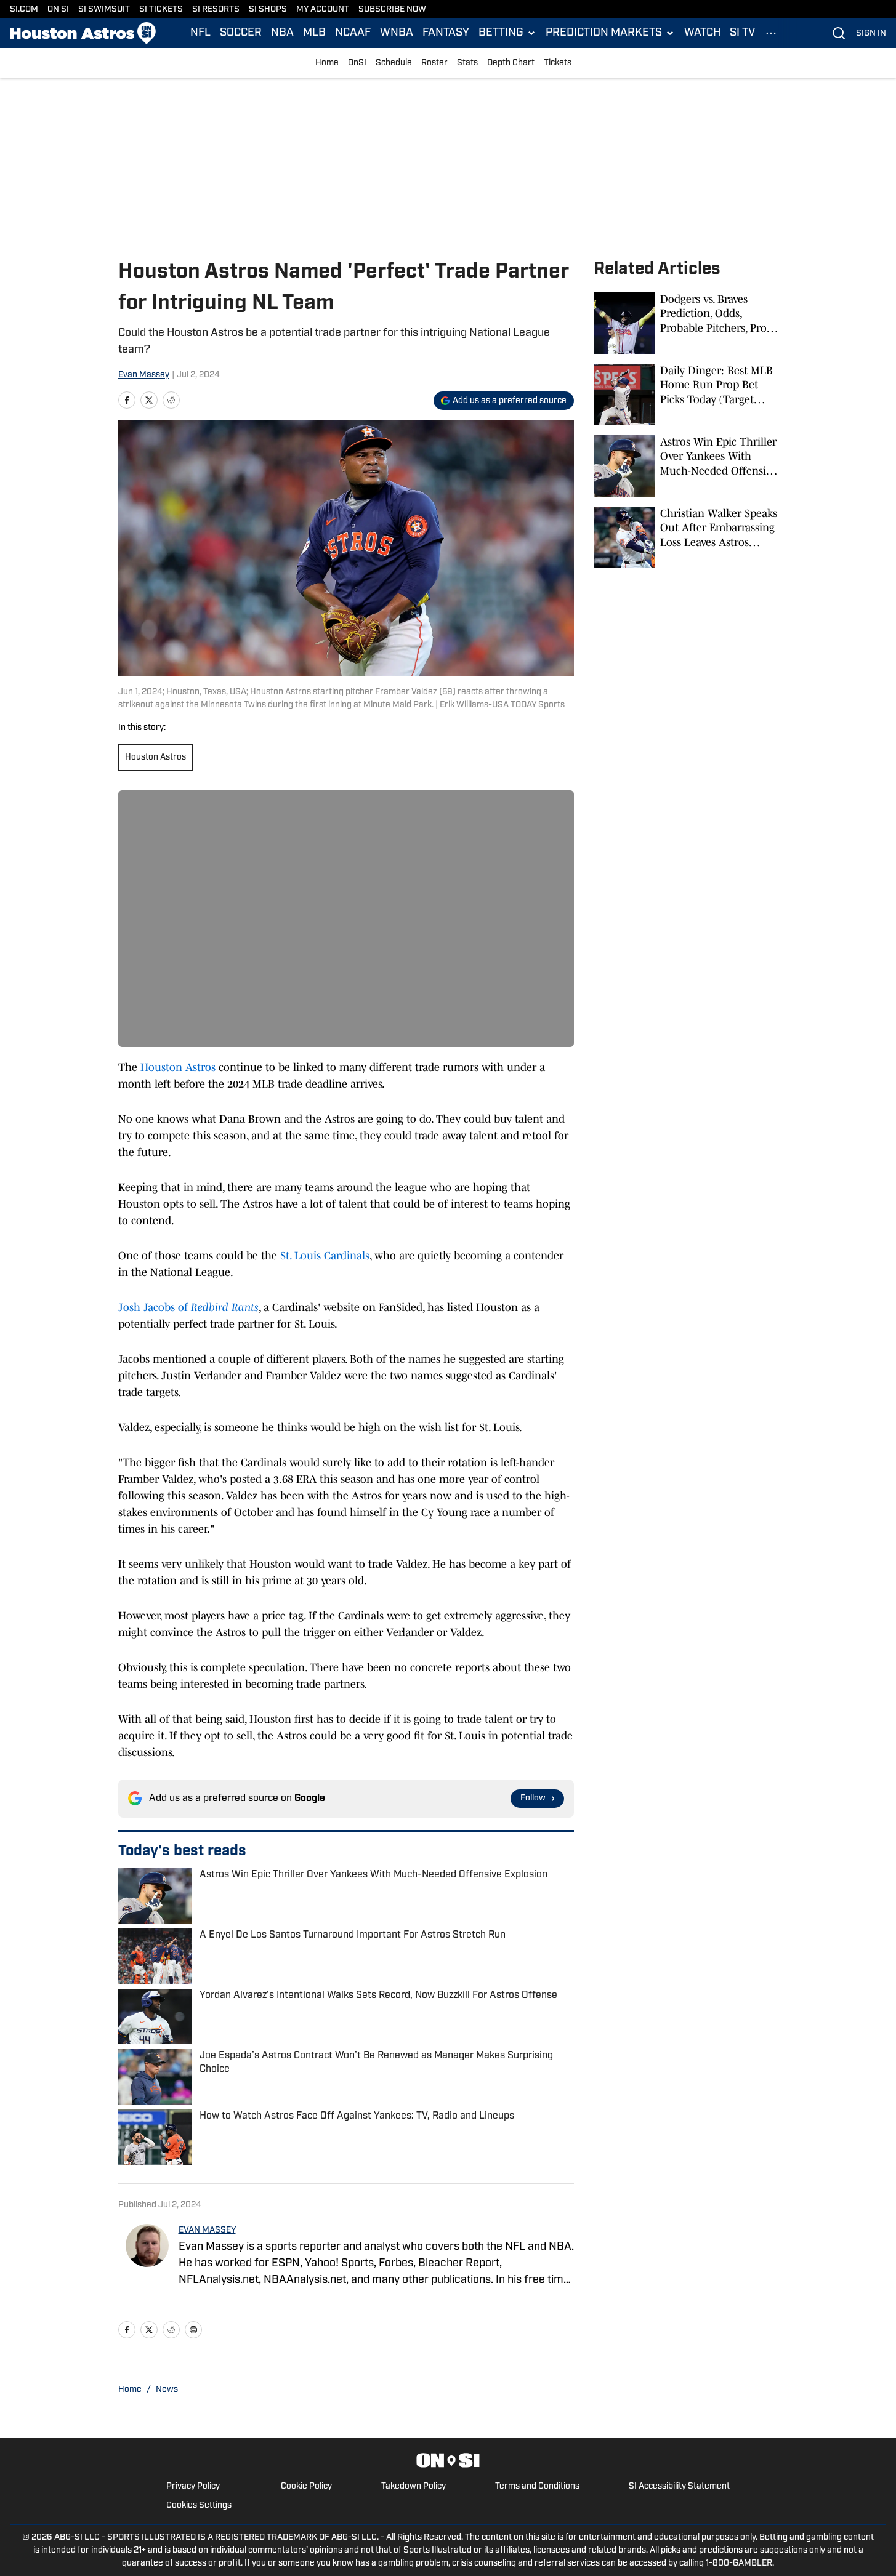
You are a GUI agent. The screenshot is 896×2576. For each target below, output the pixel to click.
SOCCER (241, 33)
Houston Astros (155, 757)
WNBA (397, 33)
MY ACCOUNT (323, 10)
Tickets (558, 63)
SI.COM (24, 10)
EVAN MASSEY (207, 2230)
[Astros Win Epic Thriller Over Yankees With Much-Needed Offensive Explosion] (686, 466)
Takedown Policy (414, 2486)
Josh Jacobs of (188, 1307)
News (167, 2390)
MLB (314, 33)
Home (327, 63)
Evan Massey (144, 375)
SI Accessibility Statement (679, 2486)
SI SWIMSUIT (104, 10)
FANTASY (446, 33)
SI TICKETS (161, 10)
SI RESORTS (216, 10)
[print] (193, 2330)
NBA (282, 33)
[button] (507, 33)
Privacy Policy (193, 2486)
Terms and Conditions (537, 2486)
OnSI (357, 63)
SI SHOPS (268, 10)
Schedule (394, 63)
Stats (467, 63)
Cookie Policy (306, 2486)
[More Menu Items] (771, 33)
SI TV (742, 33)
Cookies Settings (199, 2506)
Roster (434, 63)
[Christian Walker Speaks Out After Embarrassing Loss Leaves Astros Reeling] (686, 537)
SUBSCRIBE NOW (392, 10)
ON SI (58, 10)
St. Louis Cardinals (325, 1256)
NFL (200, 33)
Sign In (871, 34)
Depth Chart (511, 63)
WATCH (702, 33)
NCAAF (353, 33)
